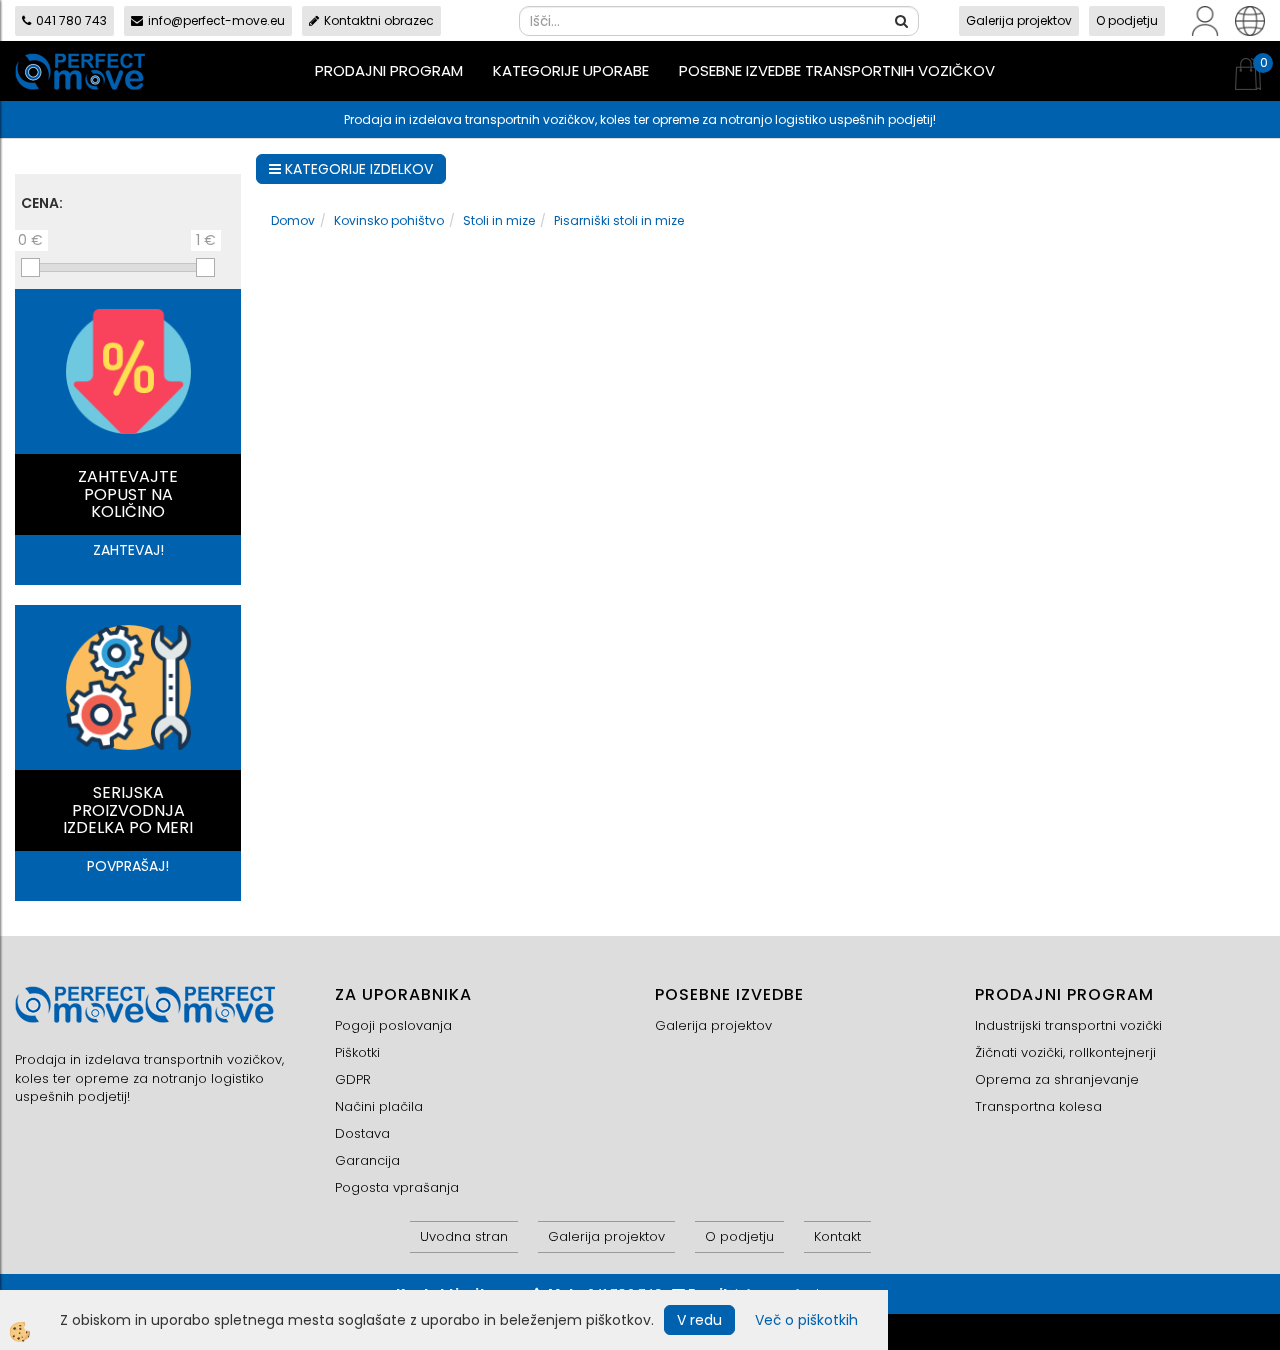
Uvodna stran (464, 1236)
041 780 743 (71, 20)
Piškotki (357, 1052)
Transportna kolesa (1038, 1106)
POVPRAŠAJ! (128, 866)
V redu (699, 1320)
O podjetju (1127, 20)
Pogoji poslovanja (393, 1025)
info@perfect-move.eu (216, 20)
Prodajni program (389, 70)
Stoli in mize (499, 220)
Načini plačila (379, 1106)
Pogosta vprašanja (397, 1187)
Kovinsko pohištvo (389, 220)
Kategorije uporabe (571, 70)
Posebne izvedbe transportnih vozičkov (837, 70)
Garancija (367, 1160)
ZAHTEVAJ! (128, 550)
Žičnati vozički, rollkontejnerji (1065, 1052)
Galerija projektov (1019, 20)
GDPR (353, 1079)
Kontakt (837, 1236)
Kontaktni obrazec (379, 20)
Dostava (362, 1133)
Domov (293, 220)
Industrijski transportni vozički (1068, 1025)
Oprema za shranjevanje (1057, 1079)
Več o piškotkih (806, 1320)
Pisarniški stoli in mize (619, 220)
